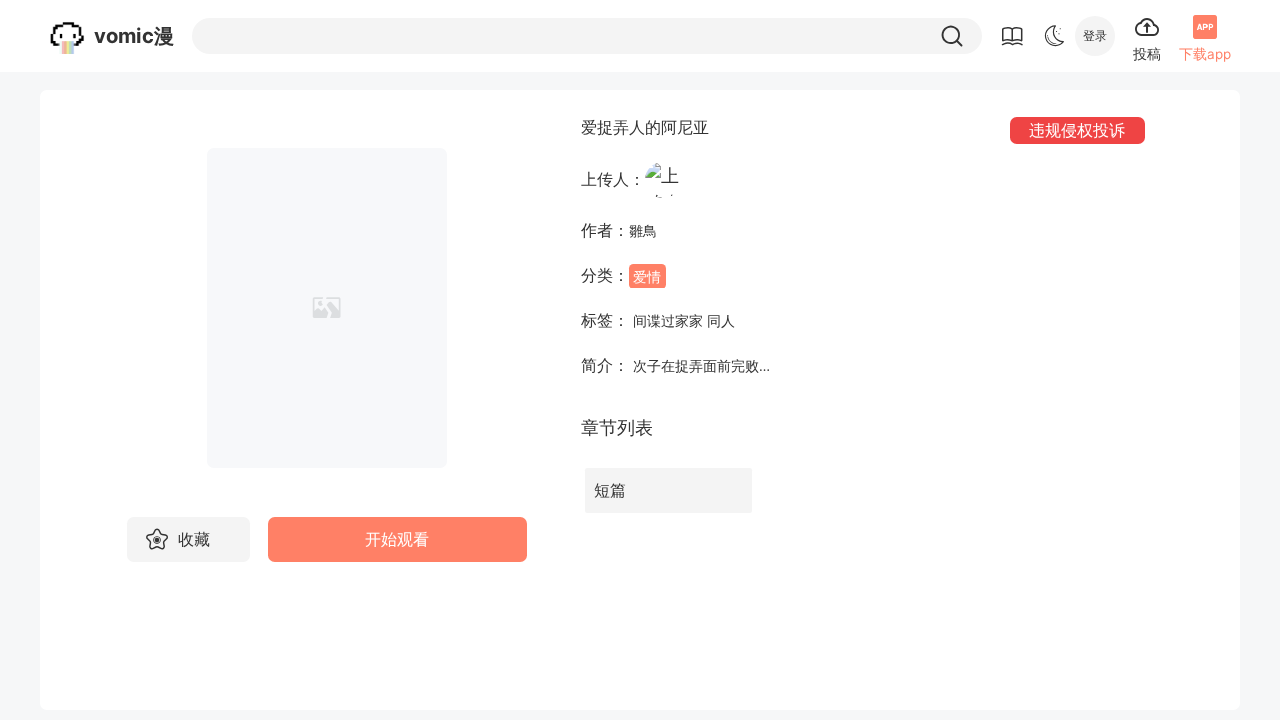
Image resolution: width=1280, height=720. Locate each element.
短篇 (610, 490)
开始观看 (397, 539)
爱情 (647, 276)
